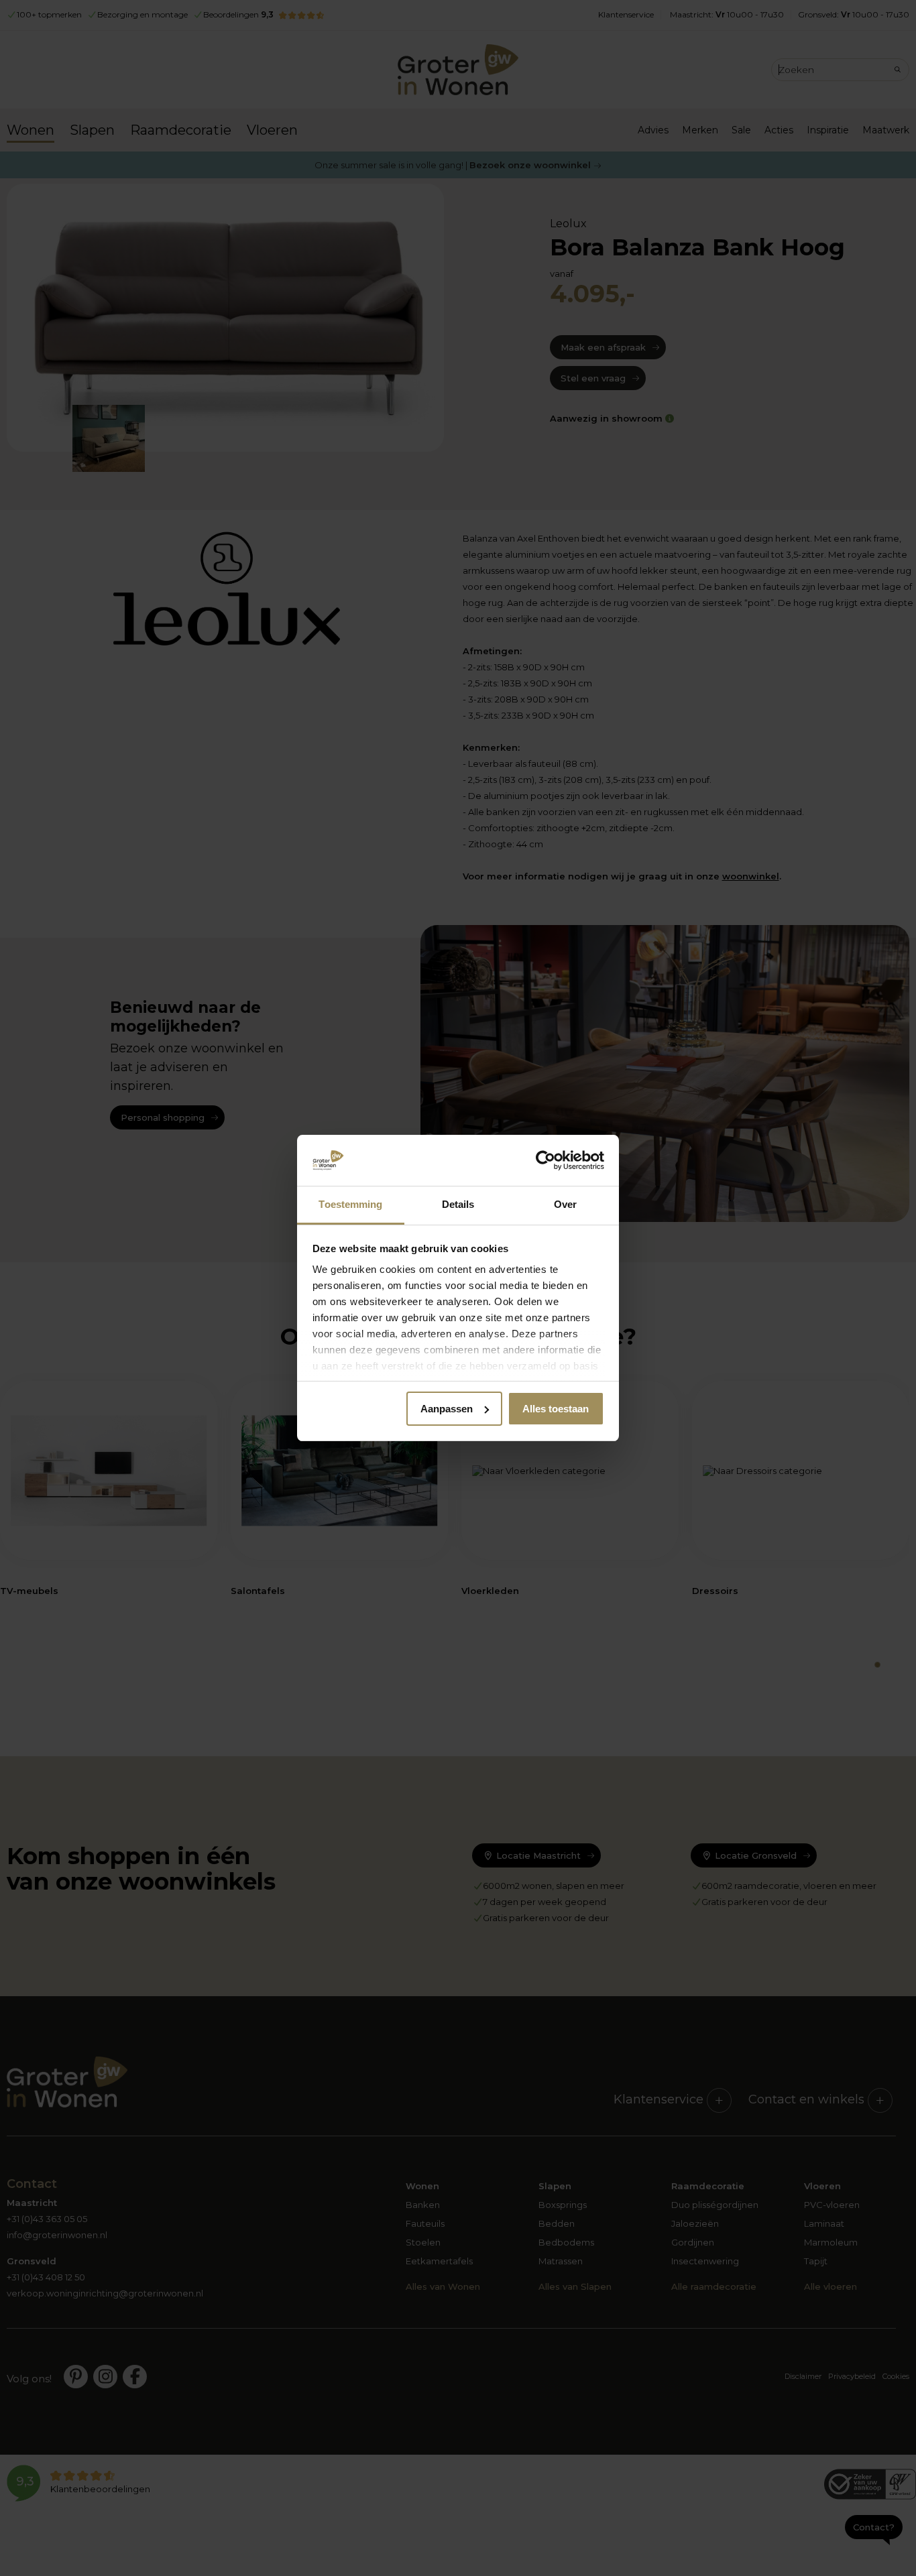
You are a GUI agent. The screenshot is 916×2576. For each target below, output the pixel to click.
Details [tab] (458, 1204)
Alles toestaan (556, 1409)
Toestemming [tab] (350, 1204)
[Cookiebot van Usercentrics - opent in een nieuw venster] (546, 1160)
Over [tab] (565, 1204)
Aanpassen (447, 1409)
